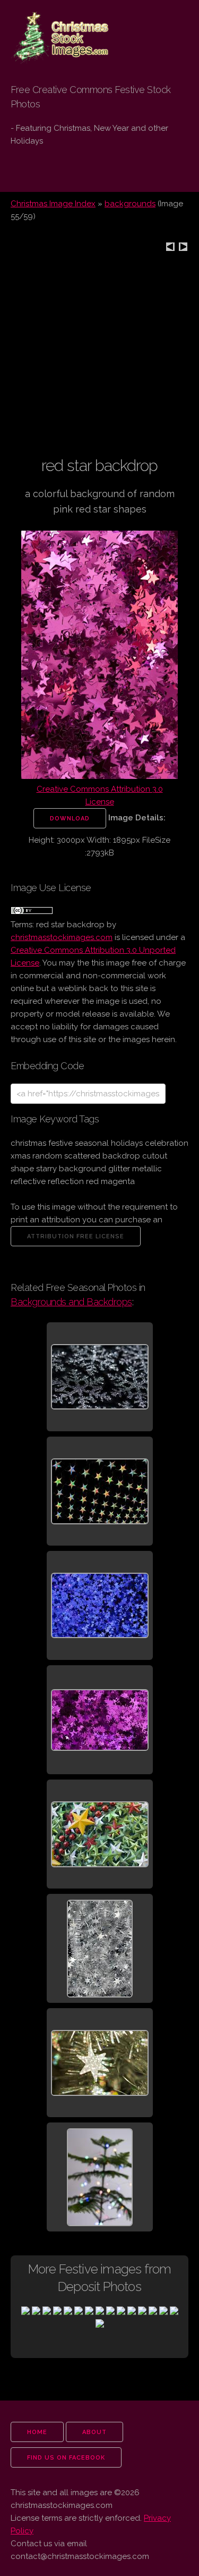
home (37, 2432)
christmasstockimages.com (62, 937)
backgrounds (130, 204)
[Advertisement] (99, 355)
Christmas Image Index (53, 204)
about (94, 2432)
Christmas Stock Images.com (55, 27)
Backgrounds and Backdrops (71, 1302)
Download (70, 819)
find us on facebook (66, 2458)
